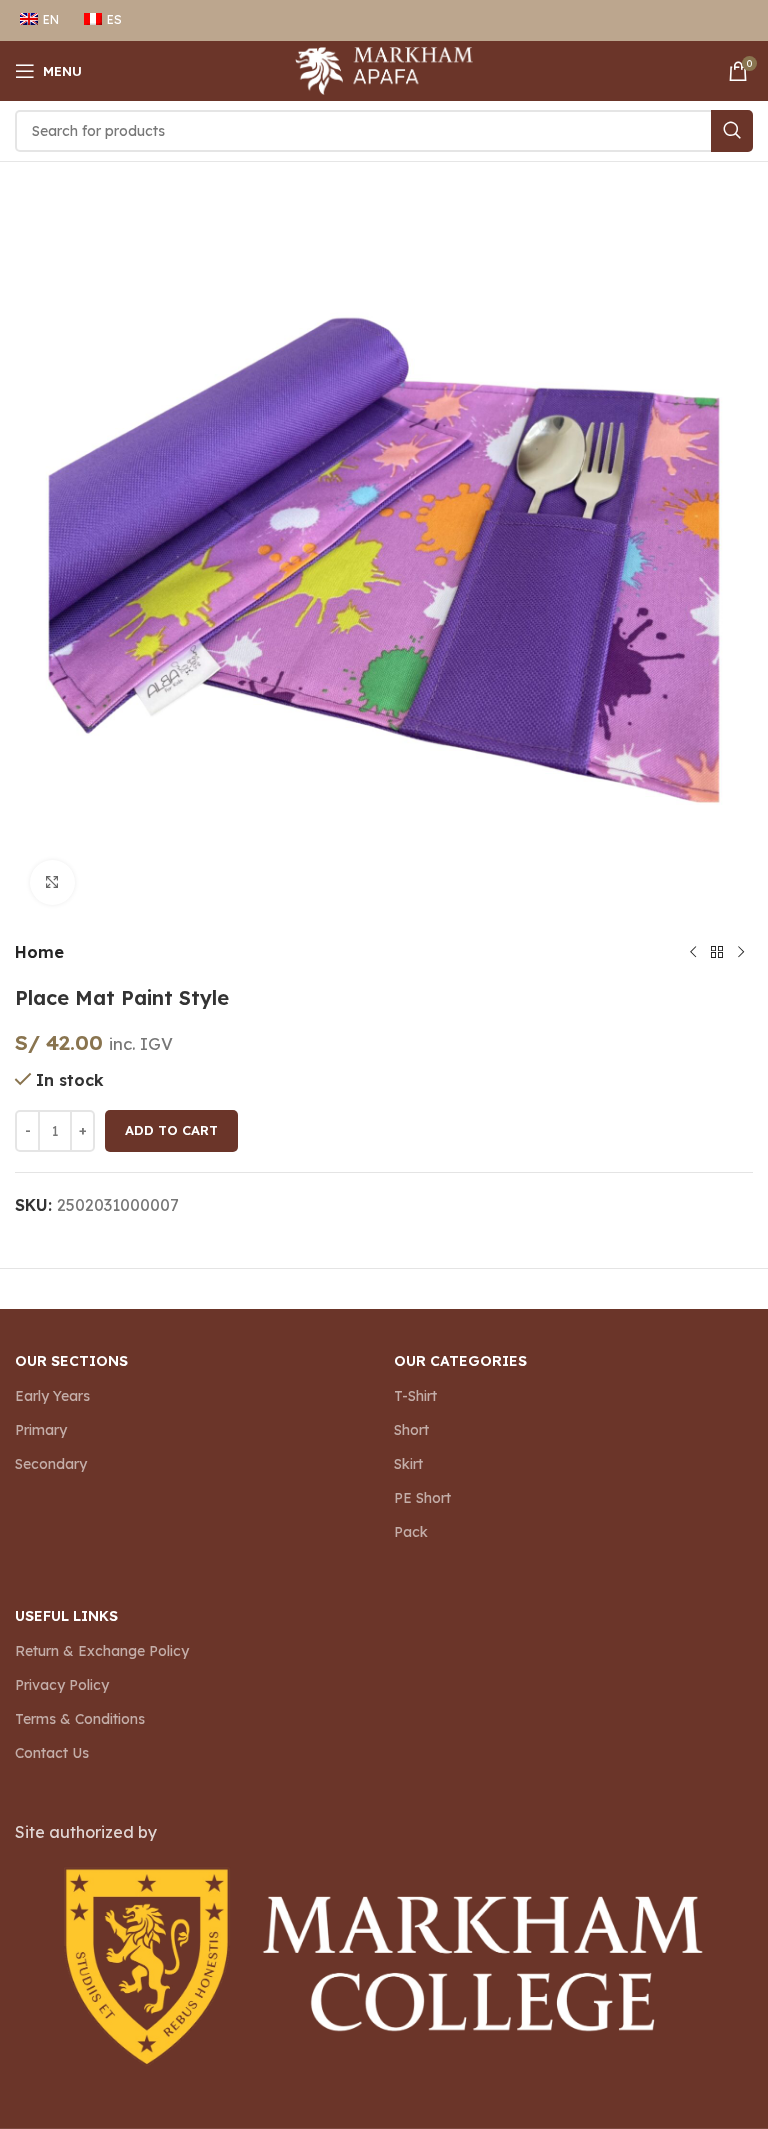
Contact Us (52, 1753)
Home (39, 952)
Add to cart (171, 1130)
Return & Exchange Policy (102, 1651)
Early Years (52, 1396)
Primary (41, 1430)
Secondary (51, 1464)
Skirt (408, 1464)
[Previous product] (693, 953)
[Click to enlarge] (52, 882)
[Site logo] (384, 69)
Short (411, 1430)
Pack (411, 1532)
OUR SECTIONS (71, 1361)
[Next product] (741, 953)
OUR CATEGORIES (460, 1361)
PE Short (422, 1498)
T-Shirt (415, 1396)
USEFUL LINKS (66, 1616)
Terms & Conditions (80, 1719)
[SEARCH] (732, 131)
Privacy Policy (62, 1685)
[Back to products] (717, 953)
